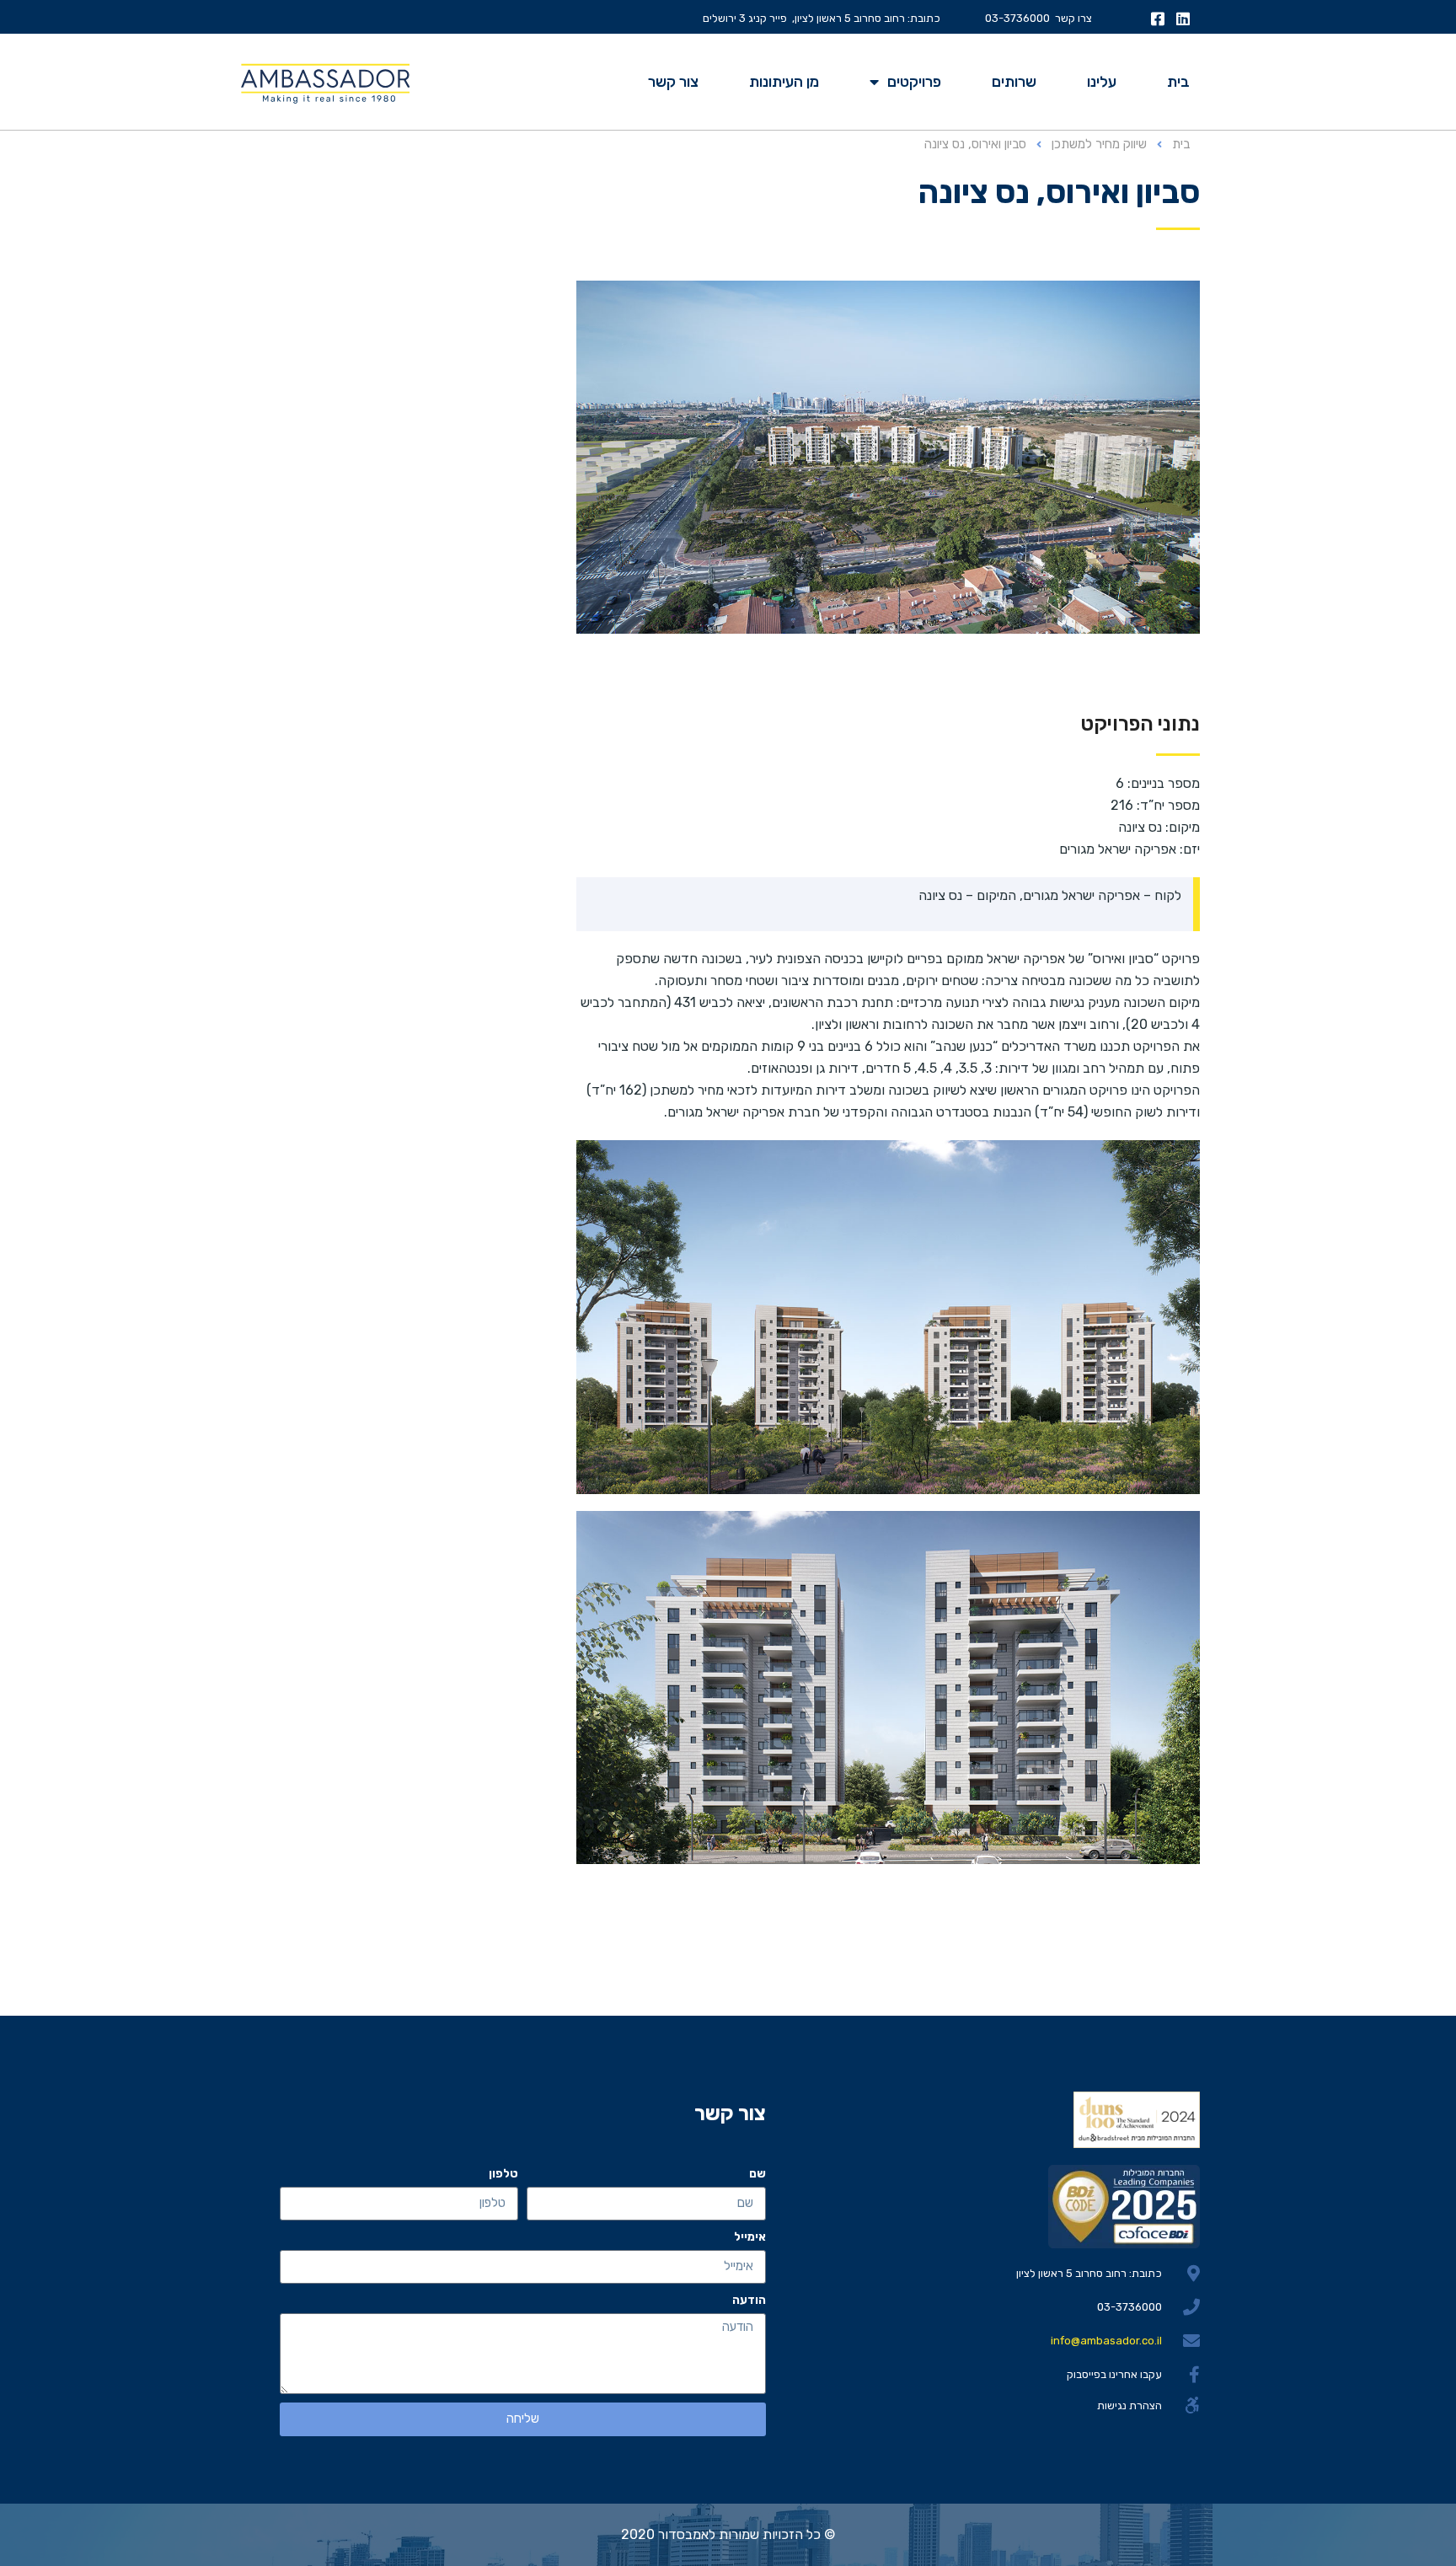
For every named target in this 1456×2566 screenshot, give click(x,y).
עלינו (1102, 82)
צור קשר (673, 82)
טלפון (503, 2174)
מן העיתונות (784, 82)
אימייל (750, 2237)
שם (757, 2174)
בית (1178, 82)
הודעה (749, 2300)
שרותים (1014, 82)
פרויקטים (914, 82)
